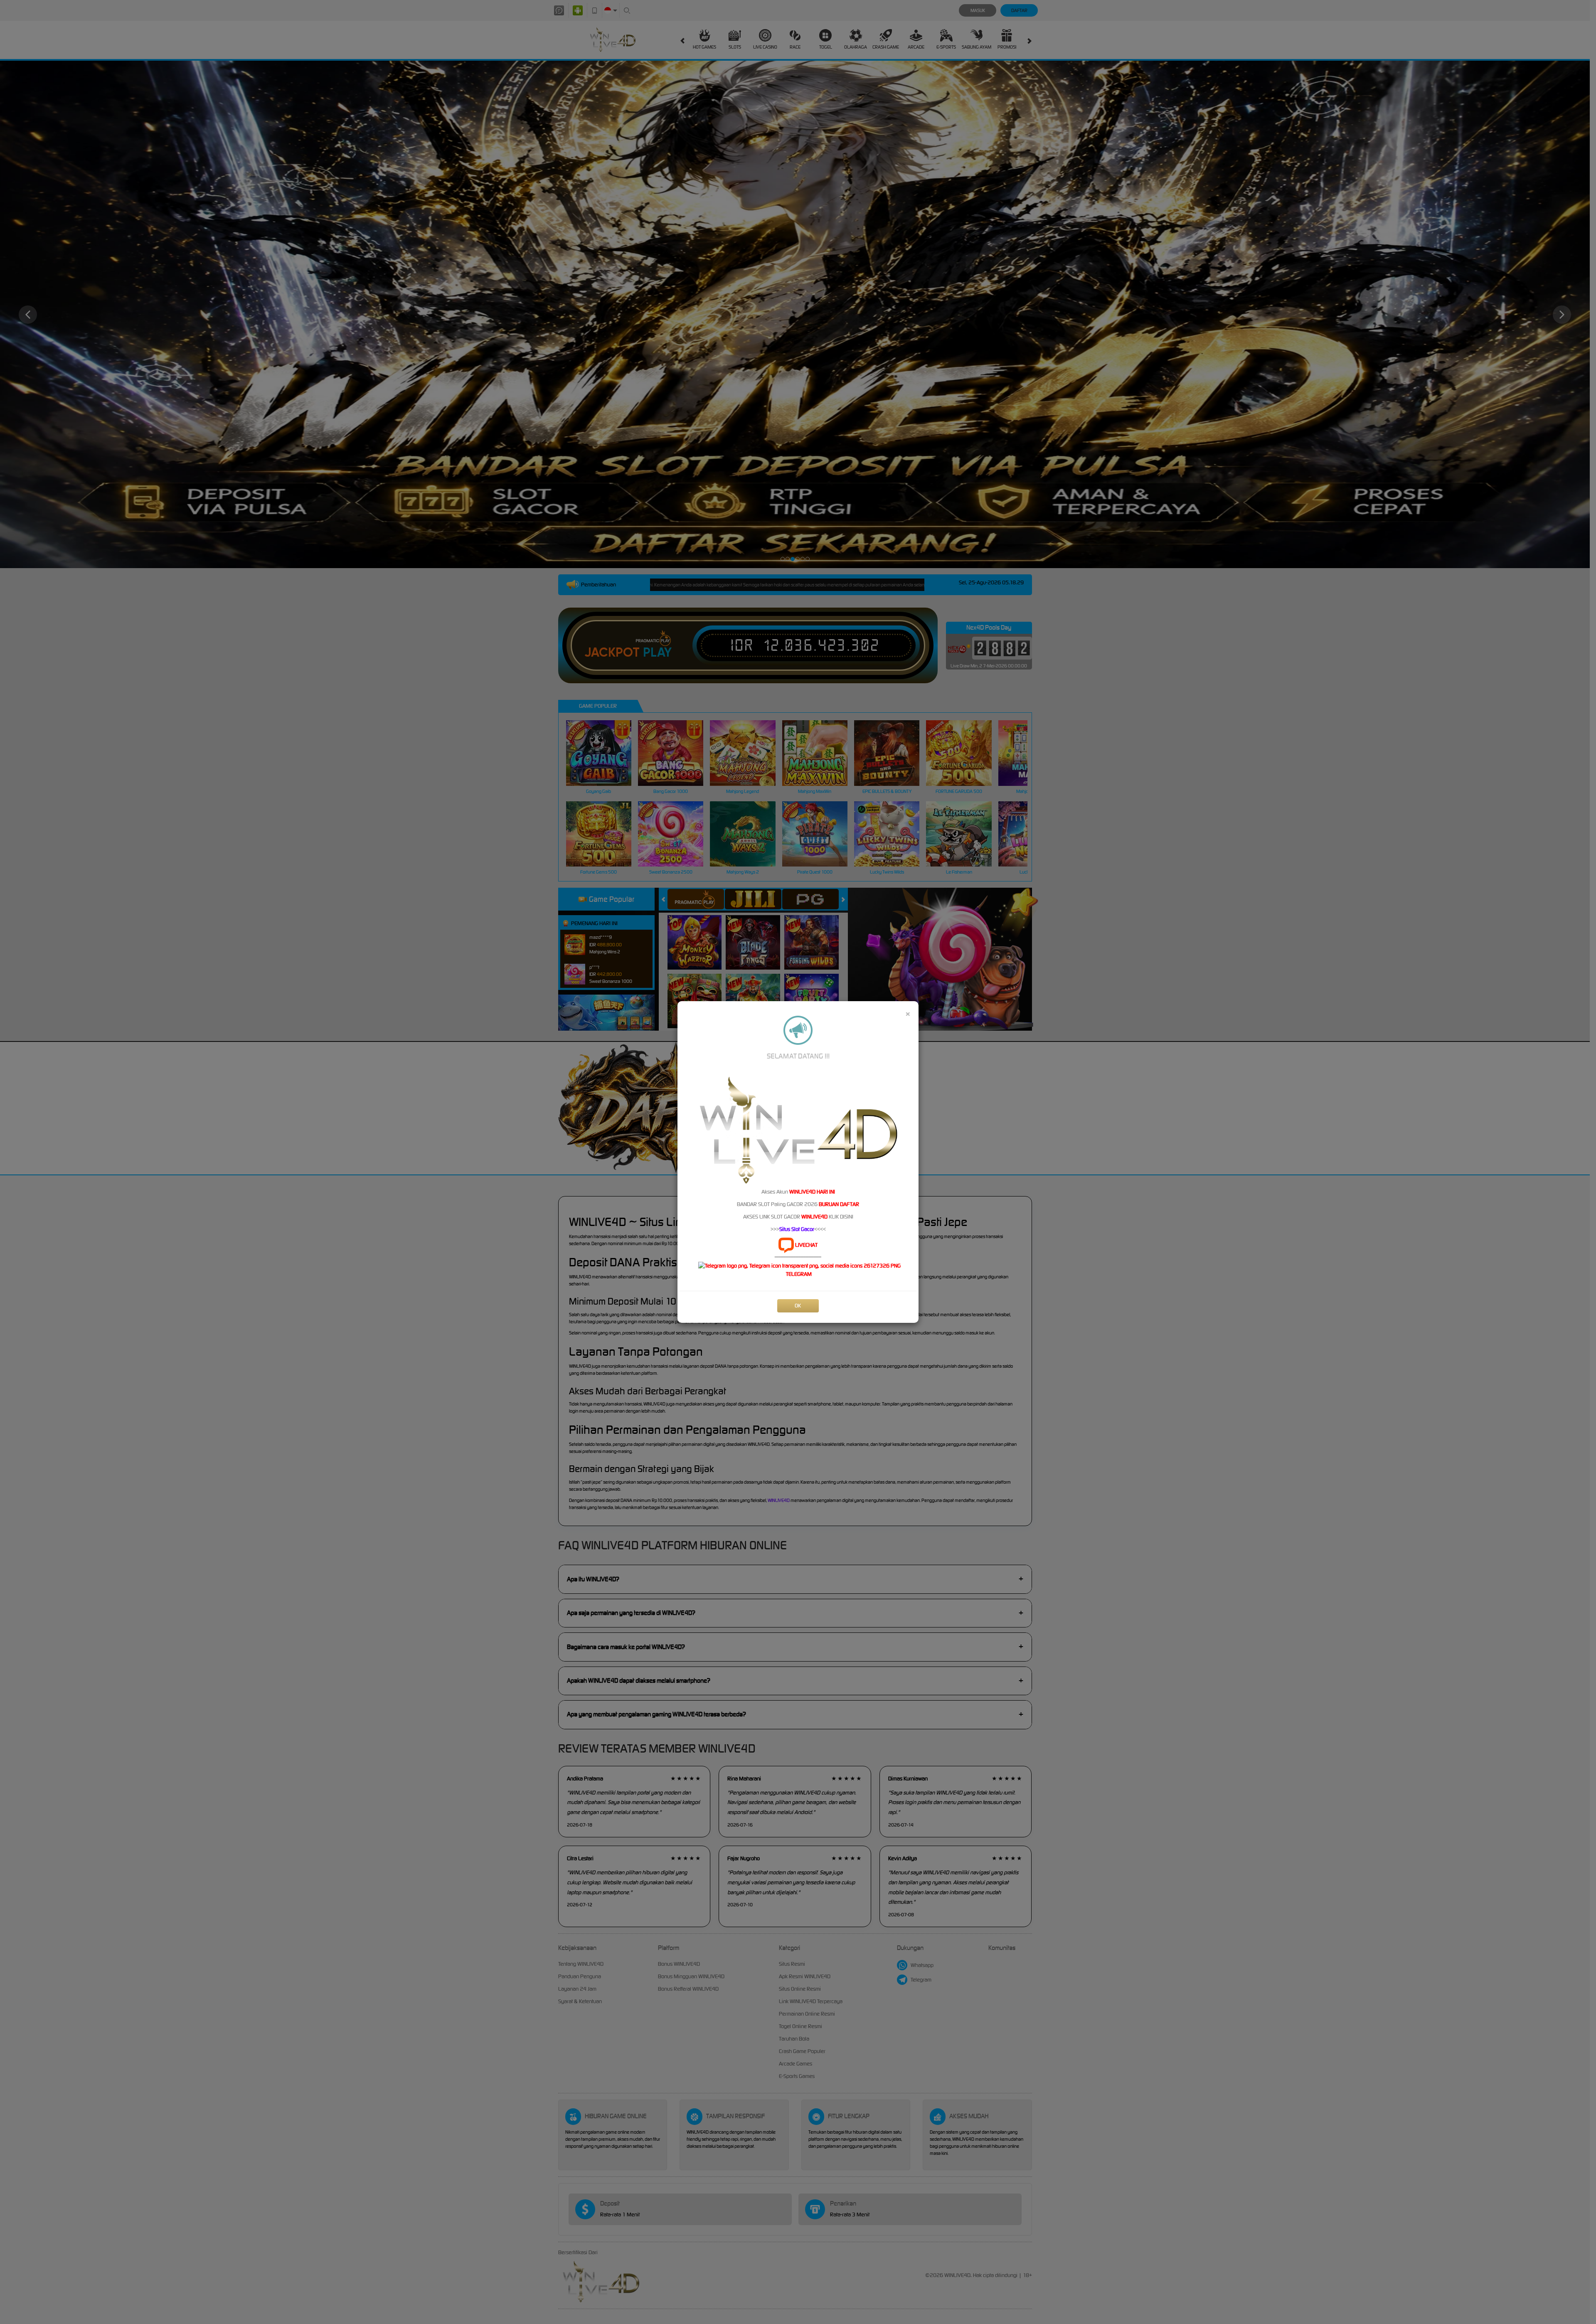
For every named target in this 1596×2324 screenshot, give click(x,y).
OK (798, 1306)
